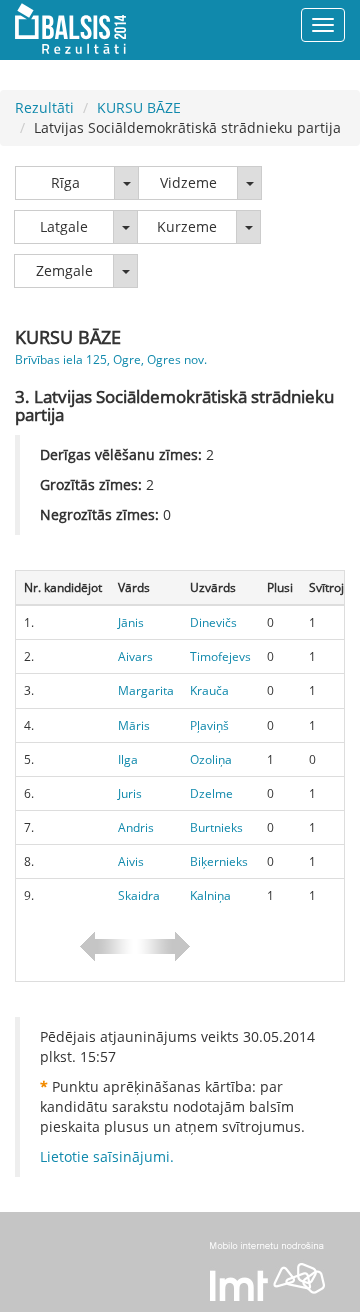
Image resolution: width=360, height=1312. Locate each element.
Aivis (131, 861)
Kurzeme (187, 226)
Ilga (128, 759)
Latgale (64, 226)
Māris (134, 725)
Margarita (146, 690)
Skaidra (139, 895)
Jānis (131, 622)
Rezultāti (44, 107)
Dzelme (211, 793)
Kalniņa (210, 895)
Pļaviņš (209, 725)
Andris (136, 827)
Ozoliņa (211, 759)
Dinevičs (213, 622)
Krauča (209, 690)
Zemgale (64, 270)
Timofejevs (220, 656)
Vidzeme (188, 182)
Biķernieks (219, 861)
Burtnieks (216, 827)
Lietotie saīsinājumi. (107, 1156)
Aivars (135, 656)
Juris (130, 793)
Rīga (65, 182)
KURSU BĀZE (139, 107)
